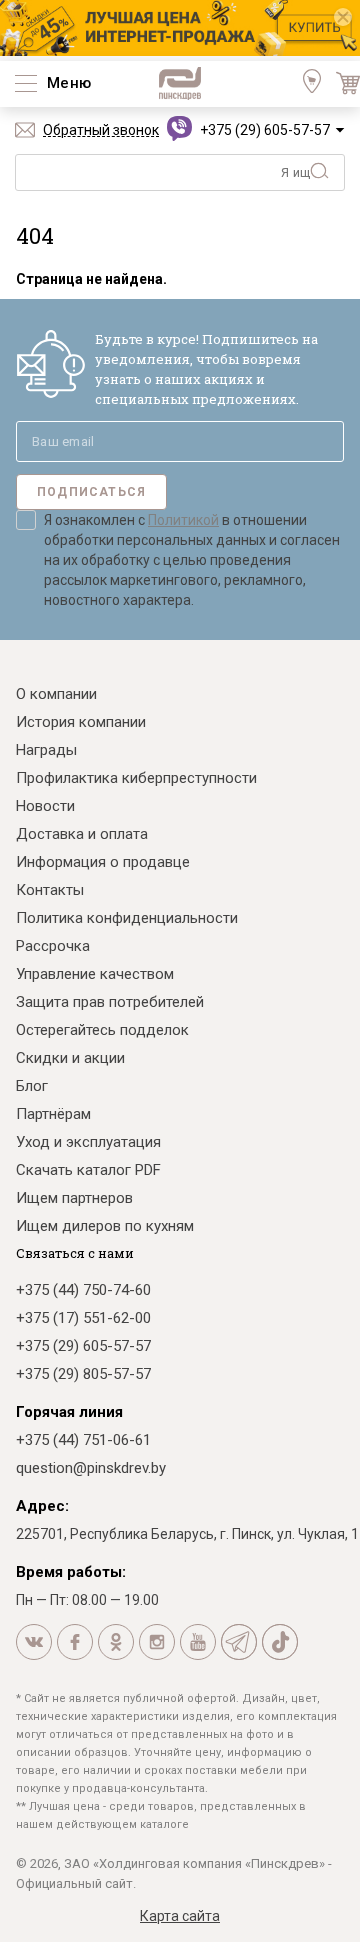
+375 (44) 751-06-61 (83, 1440)
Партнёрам (53, 1114)
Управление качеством (95, 974)
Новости (45, 806)
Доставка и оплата (82, 834)
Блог (32, 1086)
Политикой (183, 520)
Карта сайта (180, 1916)
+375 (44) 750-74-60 (83, 1290)
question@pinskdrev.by (91, 1468)
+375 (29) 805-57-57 (83, 1374)
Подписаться (91, 492)
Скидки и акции (70, 1058)
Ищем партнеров (74, 1198)
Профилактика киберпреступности (136, 778)
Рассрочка (53, 946)
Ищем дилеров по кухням (105, 1226)
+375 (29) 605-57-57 (265, 130)
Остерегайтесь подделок (102, 1030)
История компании (81, 722)
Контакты (50, 890)
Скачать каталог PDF (88, 1170)
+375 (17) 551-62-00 (83, 1318)
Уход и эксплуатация (88, 1142)
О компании (56, 694)
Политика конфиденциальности (127, 918)
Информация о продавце (103, 862)
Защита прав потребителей (110, 1002)
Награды (46, 750)
